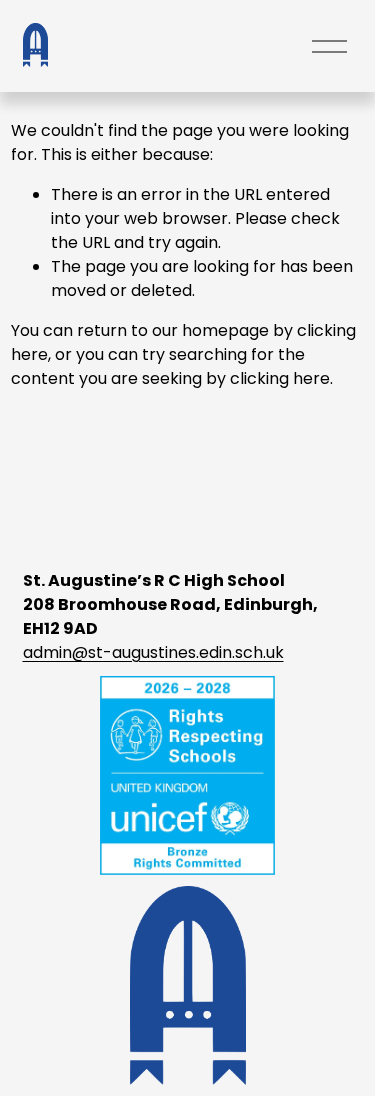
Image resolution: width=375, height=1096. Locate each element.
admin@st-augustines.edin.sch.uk (153, 652)
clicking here (280, 378)
